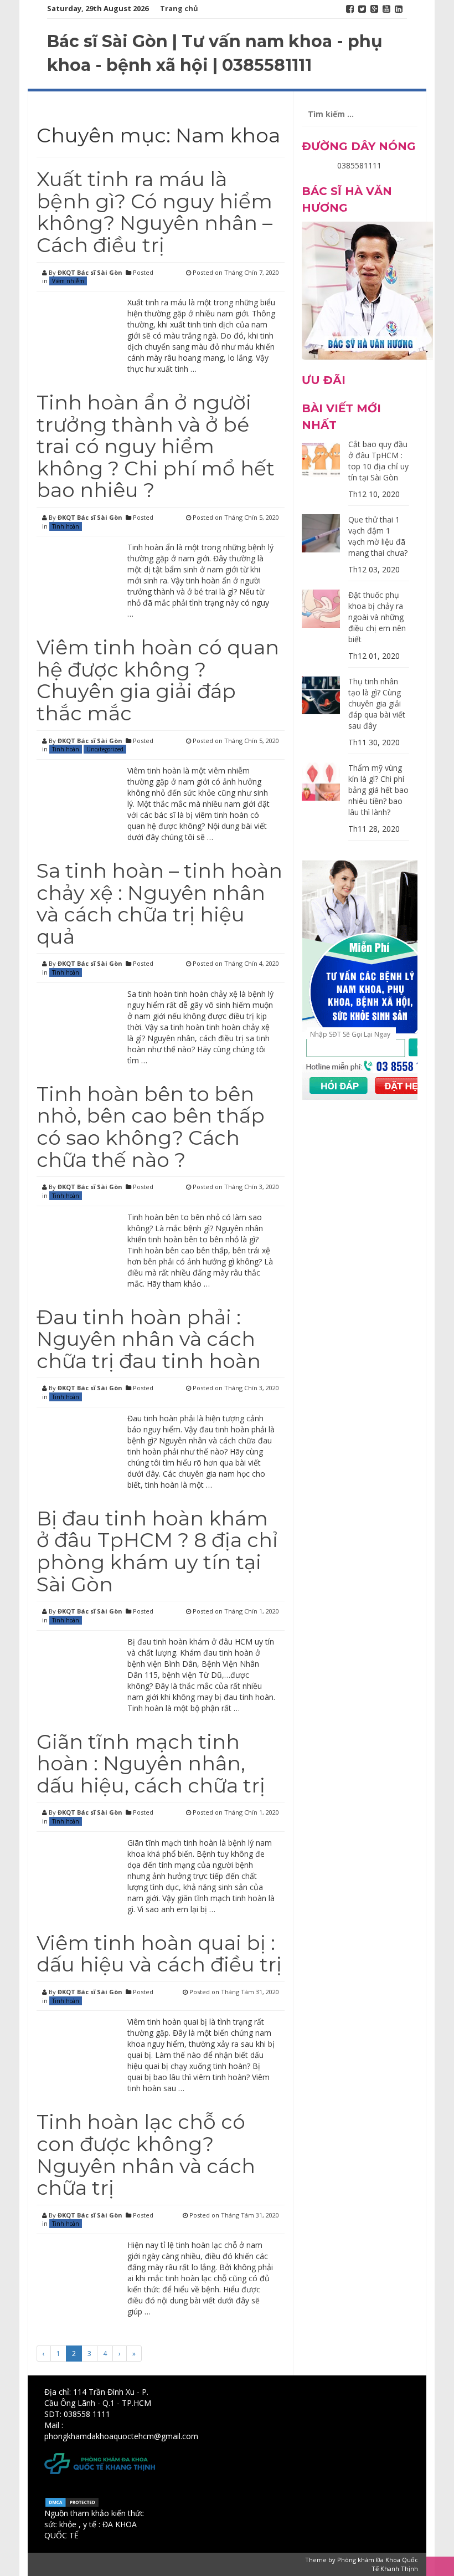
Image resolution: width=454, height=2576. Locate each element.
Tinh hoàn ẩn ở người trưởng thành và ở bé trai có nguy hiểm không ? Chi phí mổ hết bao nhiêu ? (156, 446)
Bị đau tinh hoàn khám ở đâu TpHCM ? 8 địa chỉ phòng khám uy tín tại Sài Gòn (157, 1551)
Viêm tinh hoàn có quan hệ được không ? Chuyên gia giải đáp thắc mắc (158, 680)
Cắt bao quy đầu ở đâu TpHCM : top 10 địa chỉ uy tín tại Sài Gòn (378, 461)
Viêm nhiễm (68, 281)
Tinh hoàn (66, 526)
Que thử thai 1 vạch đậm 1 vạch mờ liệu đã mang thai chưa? (378, 536)
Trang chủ (179, 8)
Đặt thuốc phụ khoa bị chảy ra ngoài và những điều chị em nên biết (377, 617)
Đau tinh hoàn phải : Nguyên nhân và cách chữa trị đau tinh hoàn (149, 1339)
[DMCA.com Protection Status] (72, 2501)
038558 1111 (87, 2414)
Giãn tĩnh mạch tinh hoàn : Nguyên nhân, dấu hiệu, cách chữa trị (151, 1763)
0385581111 (359, 165)
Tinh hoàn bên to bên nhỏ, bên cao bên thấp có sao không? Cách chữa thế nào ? (151, 1127)
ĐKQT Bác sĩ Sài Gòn (90, 272)
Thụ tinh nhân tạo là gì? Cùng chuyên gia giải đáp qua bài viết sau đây (377, 703)
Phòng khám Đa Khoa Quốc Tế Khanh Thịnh (378, 2564)
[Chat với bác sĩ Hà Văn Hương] (367, 290)
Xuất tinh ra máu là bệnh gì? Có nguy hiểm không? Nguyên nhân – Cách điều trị (154, 212)
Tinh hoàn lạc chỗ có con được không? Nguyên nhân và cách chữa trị (146, 2155)
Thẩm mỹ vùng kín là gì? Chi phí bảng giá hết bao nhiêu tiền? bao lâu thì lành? (378, 790)
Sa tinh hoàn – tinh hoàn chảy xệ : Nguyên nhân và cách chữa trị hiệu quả (159, 903)
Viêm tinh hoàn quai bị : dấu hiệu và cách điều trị (159, 1954)
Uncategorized (105, 749)
